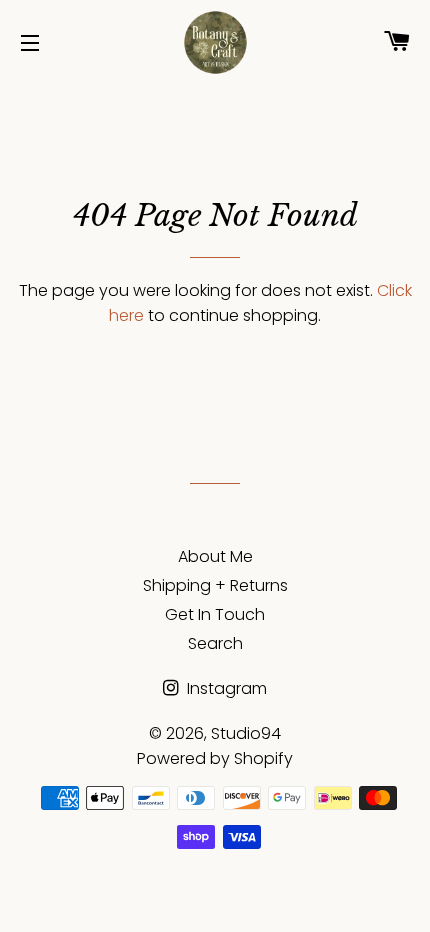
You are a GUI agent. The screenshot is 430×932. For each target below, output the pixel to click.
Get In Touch (215, 614)
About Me (215, 556)
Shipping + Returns (215, 585)
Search (215, 643)
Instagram (225, 688)
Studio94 (246, 733)
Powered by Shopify (215, 758)
